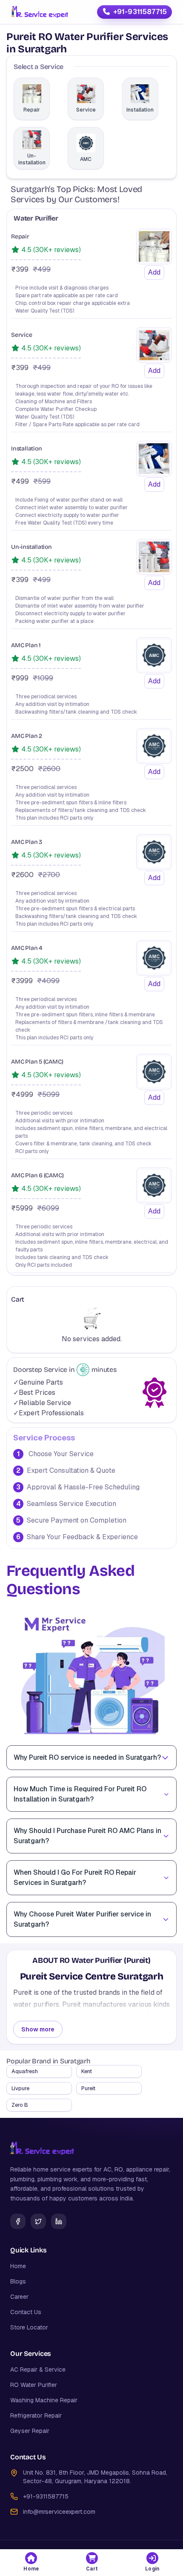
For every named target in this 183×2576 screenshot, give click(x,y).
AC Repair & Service (38, 2369)
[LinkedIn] (59, 2221)
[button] (31, 2563)
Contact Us (26, 2312)
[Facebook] (18, 2221)
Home (18, 2266)
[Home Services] (40, 12)
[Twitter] (38, 2221)
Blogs (18, 2281)
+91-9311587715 (140, 12)
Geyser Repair (30, 2431)
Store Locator (29, 2327)
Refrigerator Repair (36, 2415)
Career (19, 2297)
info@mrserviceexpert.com (59, 2512)
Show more (38, 2029)
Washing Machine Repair (44, 2400)
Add (154, 272)
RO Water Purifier (34, 2385)
